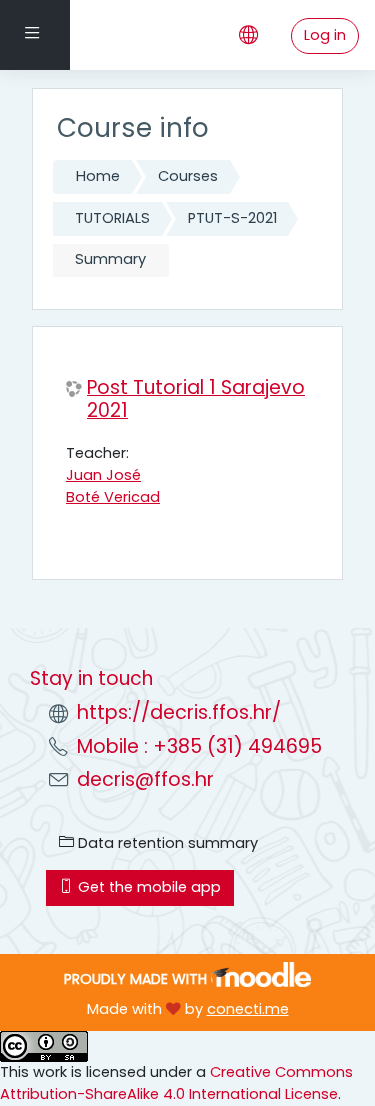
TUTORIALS (112, 218)
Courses (188, 176)
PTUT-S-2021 (232, 218)
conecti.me (248, 1009)
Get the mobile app (147, 887)
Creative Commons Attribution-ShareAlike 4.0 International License (176, 1083)
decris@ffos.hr (145, 779)
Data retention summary (166, 843)
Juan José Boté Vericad (113, 486)
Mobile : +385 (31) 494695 (199, 746)
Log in (325, 35)
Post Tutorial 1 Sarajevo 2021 (196, 399)
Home (98, 176)
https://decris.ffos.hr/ (179, 712)
